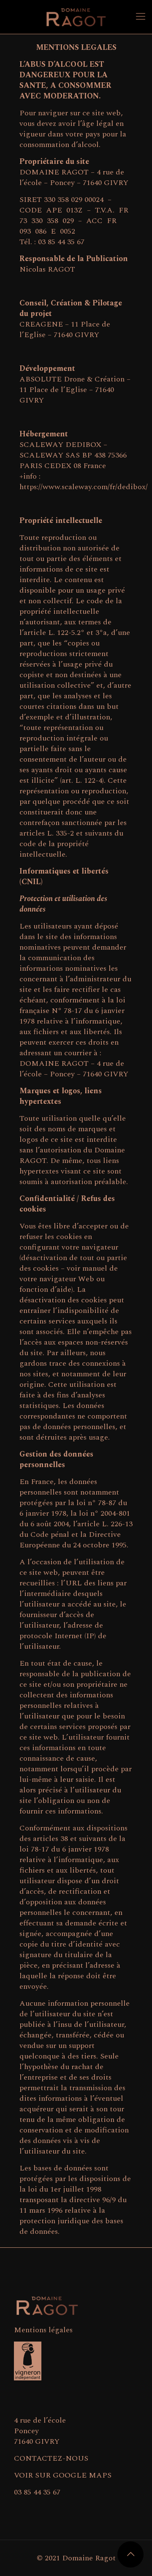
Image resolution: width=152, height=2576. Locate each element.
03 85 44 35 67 (37, 2492)
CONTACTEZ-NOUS (51, 2458)
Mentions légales (43, 2330)
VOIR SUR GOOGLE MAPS (63, 2475)
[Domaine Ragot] (76, 17)
